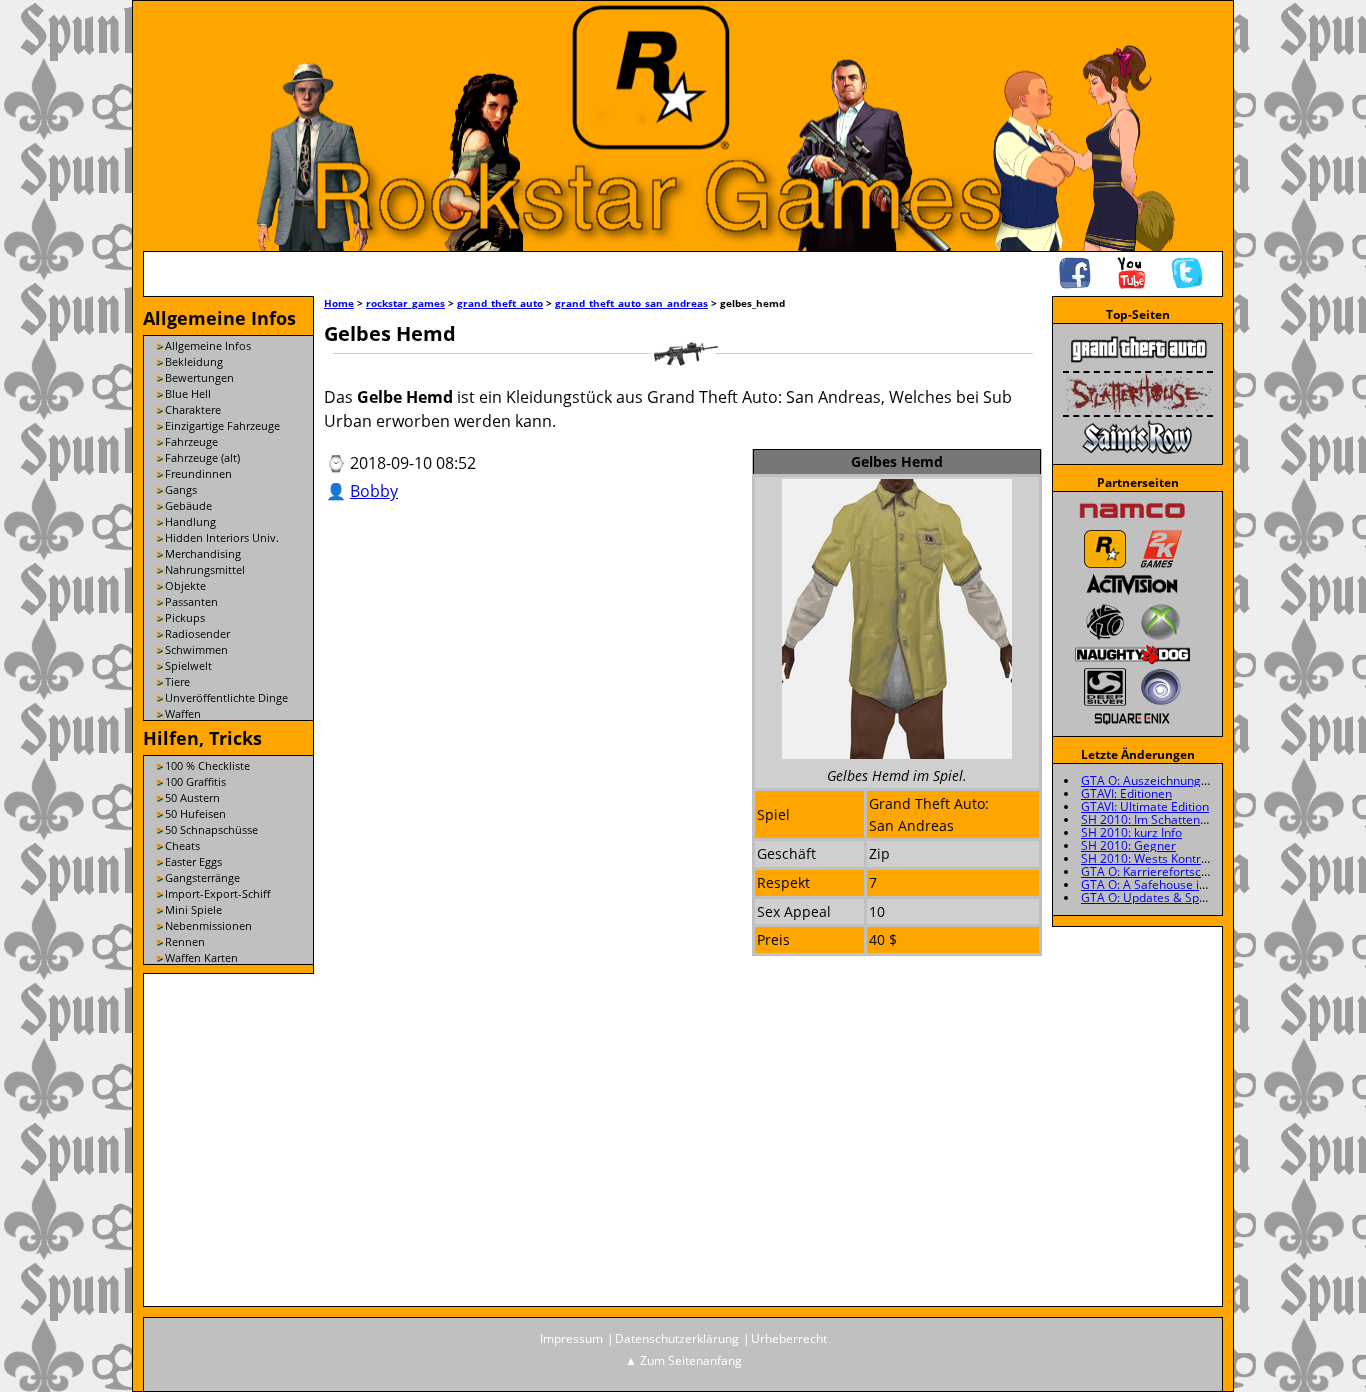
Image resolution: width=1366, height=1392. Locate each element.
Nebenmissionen (208, 925)
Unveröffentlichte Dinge (226, 697)
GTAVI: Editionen (1126, 793)
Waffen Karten (201, 957)
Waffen (183, 713)
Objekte (185, 585)
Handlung (190, 521)
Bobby (374, 491)
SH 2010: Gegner (1128, 845)
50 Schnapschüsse (211, 829)
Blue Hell (188, 393)
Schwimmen (196, 649)
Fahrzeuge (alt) (202, 457)
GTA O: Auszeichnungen (1148, 780)
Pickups (185, 617)
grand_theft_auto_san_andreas (631, 303)
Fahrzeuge (191, 441)
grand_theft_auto (500, 303)
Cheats (182, 845)
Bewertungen (199, 377)
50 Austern (192, 797)
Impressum (571, 1338)
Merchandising (203, 553)
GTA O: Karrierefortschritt (1152, 871)
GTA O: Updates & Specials (1156, 897)
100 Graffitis (195, 781)
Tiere (177, 681)
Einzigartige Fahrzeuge (222, 425)
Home (339, 303)
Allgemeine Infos (208, 345)
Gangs (181, 489)
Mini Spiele (193, 909)
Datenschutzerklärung (677, 1338)
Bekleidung (194, 361)
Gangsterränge (202, 877)
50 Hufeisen (195, 813)
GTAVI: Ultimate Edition (1145, 806)
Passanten (191, 601)
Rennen (185, 941)
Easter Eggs (193, 861)
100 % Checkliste (207, 765)
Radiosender (197, 633)
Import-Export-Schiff (217, 893)
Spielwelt (188, 665)
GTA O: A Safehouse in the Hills (1167, 884)
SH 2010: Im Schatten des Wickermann (1188, 819)
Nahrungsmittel (205, 569)
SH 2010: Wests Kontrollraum (1162, 858)
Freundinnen (198, 473)
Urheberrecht (789, 1338)
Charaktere (193, 409)
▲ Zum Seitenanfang (683, 1360)
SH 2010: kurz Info (1131, 832)
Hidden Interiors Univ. (222, 537)
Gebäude (188, 505)
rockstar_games (405, 303)
